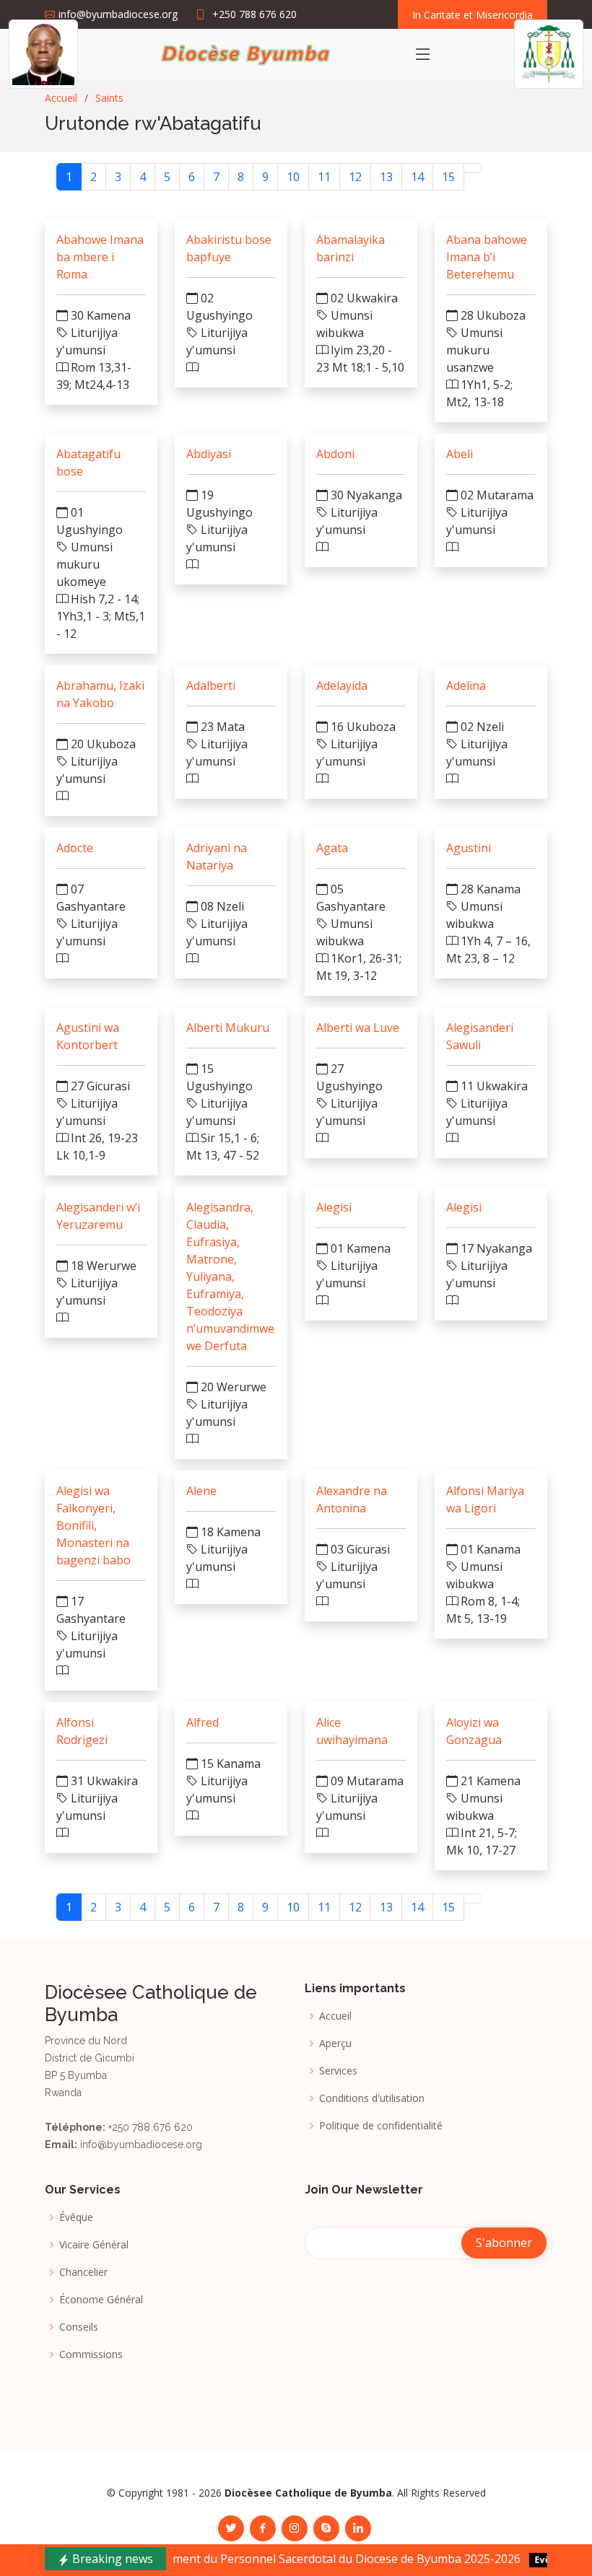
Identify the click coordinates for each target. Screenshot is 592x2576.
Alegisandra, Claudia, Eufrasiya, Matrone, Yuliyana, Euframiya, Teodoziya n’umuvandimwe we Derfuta (230, 1276)
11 (324, 177)
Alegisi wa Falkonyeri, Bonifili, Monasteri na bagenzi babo (93, 1525)
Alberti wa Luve (358, 1028)
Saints (109, 98)
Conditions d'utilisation (372, 2098)
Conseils (79, 2327)
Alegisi (334, 1207)
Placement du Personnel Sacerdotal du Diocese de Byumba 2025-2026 (285, 2559)
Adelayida (342, 685)
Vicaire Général (94, 2245)
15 (448, 177)
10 (293, 177)
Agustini (469, 848)
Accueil (61, 98)
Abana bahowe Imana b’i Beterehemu (487, 257)
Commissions (91, 2354)
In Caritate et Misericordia (473, 15)
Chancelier (83, 2272)
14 (417, 177)
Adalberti (211, 685)
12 (355, 177)
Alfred (203, 1722)
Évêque (76, 2217)
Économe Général (101, 2300)
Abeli (460, 454)
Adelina (466, 685)
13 (386, 177)
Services (338, 2071)
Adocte (75, 848)
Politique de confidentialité (381, 2126)
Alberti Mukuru (228, 1028)
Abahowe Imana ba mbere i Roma (100, 257)
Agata (332, 848)
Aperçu (335, 2043)
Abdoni (335, 454)
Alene (201, 1491)
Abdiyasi (209, 454)
